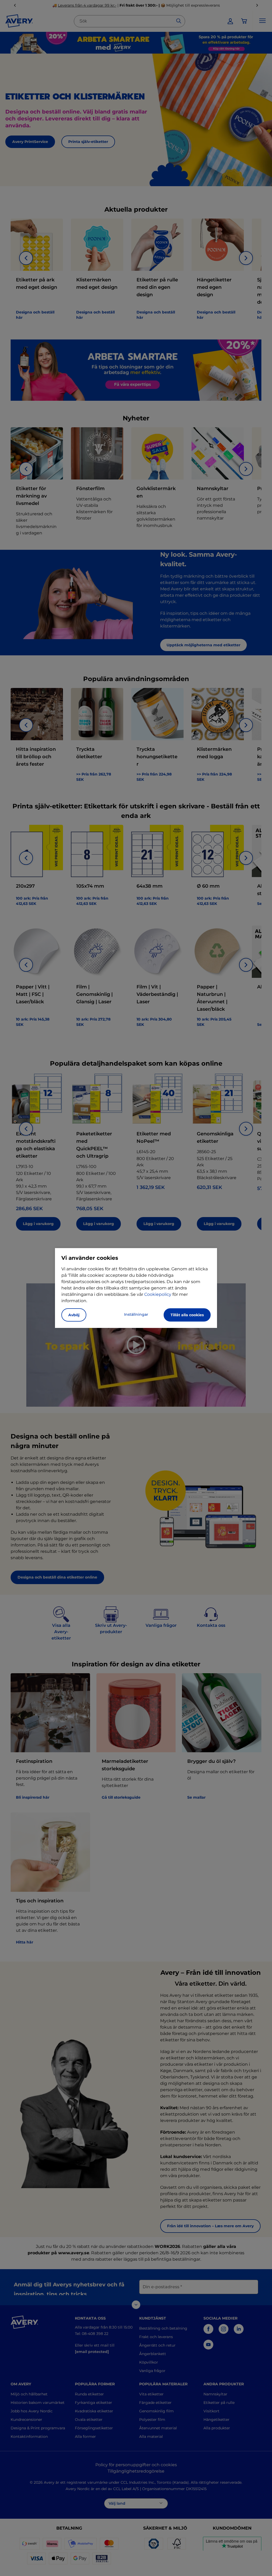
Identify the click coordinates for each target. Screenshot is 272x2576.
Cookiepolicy (158, 1294)
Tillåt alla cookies (187, 1315)
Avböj (74, 1315)
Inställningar (136, 1314)
